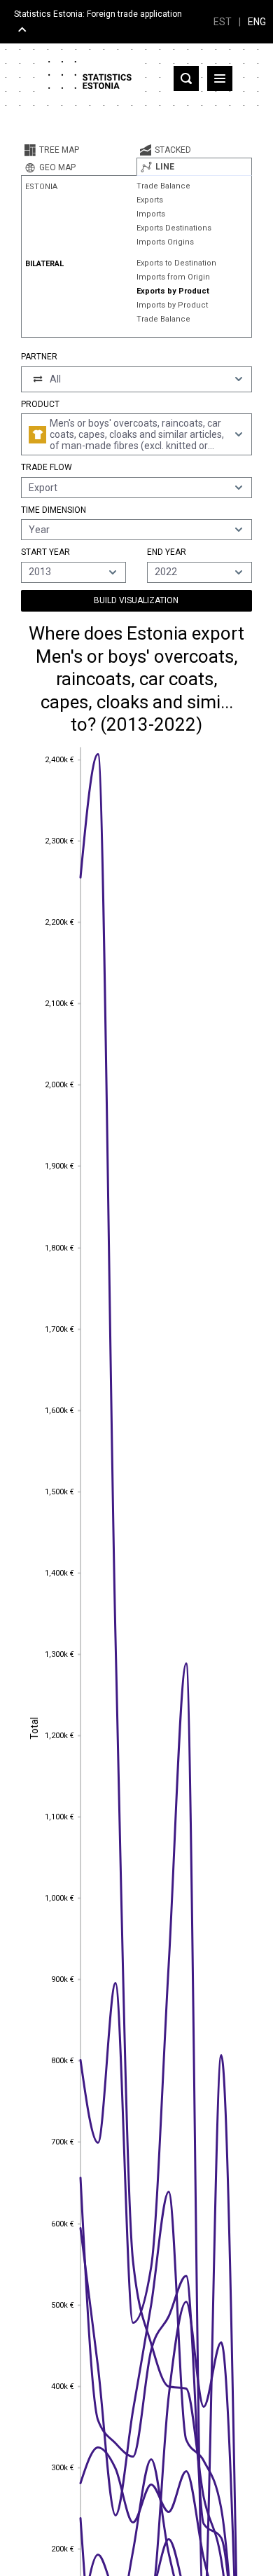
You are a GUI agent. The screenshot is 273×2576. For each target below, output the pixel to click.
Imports (151, 214)
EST (223, 22)
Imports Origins (165, 242)
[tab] (79, 150)
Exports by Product (173, 291)
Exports (150, 200)
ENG (257, 22)
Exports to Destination (176, 263)
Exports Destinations (174, 228)
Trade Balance (163, 186)
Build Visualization (136, 600)
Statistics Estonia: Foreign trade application (98, 14)
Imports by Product (172, 305)
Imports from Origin (173, 277)
